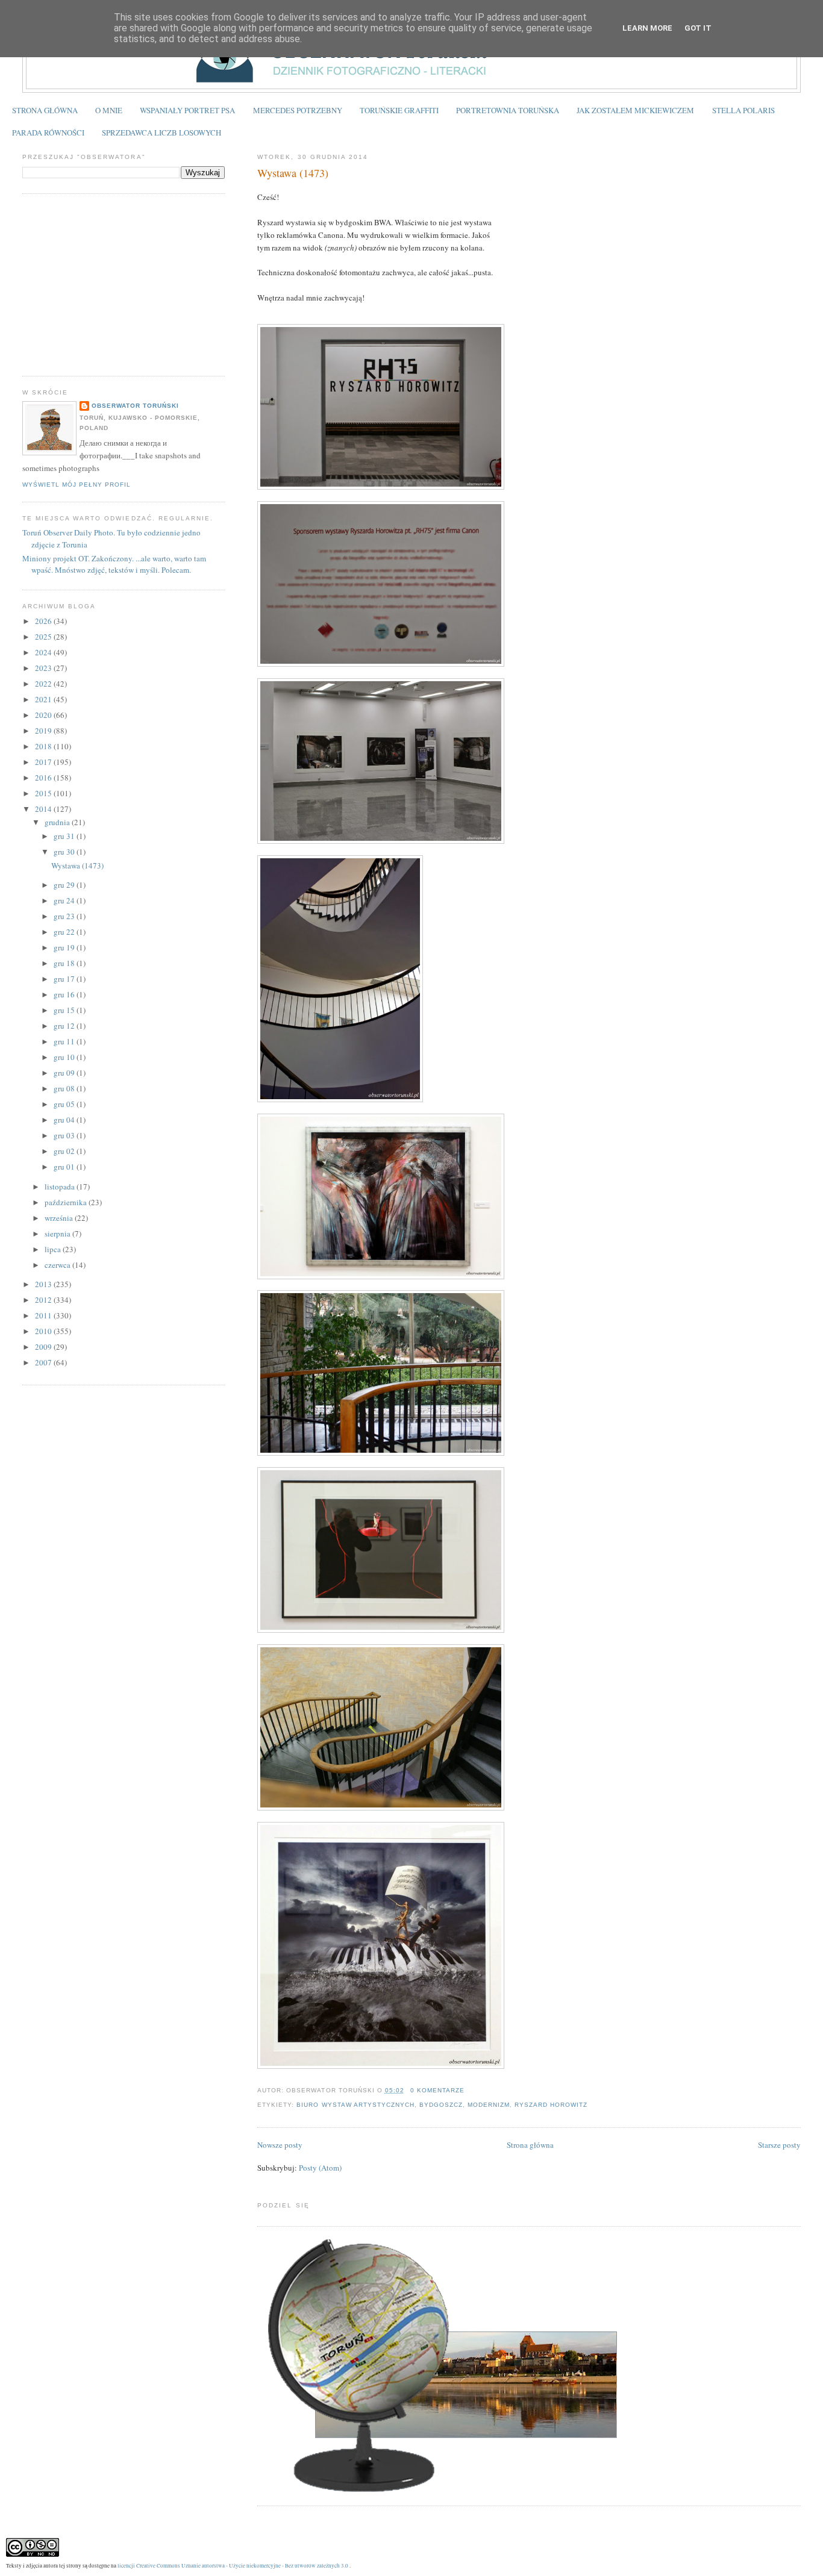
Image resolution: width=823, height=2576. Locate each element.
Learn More (647, 28)
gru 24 (65, 900)
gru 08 (65, 1088)
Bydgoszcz (441, 2105)
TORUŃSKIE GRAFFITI (399, 110)
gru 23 (65, 916)
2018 (44, 746)
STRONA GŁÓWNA (45, 110)
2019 (44, 731)
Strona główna (530, 2145)
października (67, 1202)
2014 (44, 809)
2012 (44, 1300)
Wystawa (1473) (293, 173)
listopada (61, 1187)
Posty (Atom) (320, 2168)
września (60, 1218)
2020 (44, 715)
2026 (44, 621)
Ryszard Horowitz (551, 2105)
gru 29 (65, 885)
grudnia (58, 822)
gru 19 (65, 947)
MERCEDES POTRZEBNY (298, 110)
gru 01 (65, 1167)
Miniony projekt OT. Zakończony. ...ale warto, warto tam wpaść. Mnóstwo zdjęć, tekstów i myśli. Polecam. (114, 564)
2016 (44, 778)
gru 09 (65, 1073)
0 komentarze (437, 2090)
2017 (44, 762)
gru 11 (65, 1041)
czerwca (58, 1265)
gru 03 (65, 1135)
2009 (44, 1347)
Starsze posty (779, 2145)
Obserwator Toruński (135, 406)
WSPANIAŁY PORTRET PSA (187, 110)
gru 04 (65, 1120)
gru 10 (65, 1057)
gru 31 (65, 836)
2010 (44, 1331)
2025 (44, 637)
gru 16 (65, 994)
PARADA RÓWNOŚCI (48, 133)
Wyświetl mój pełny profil (77, 485)
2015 (44, 793)
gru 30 (65, 852)
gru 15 (65, 1010)
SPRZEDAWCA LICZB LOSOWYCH (161, 133)
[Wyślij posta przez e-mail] (468, 2090)
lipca (54, 1249)
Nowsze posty (280, 2145)
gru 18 (65, 963)
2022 (44, 684)
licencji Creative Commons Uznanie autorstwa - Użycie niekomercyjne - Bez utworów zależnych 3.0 (233, 2565)
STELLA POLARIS (743, 110)
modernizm (489, 2105)
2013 (44, 1284)
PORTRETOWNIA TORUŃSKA (508, 110)
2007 (44, 1362)
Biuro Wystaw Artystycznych (355, 2105)
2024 (44, 652)
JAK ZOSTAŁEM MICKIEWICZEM (635, 110)
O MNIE (109, 110)
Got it (698, 28)
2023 (44, 668)
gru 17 (65, 979)
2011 (44, 1315)
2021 (44, 699)
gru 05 (65, 1104)
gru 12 (65, 1026)
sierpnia (58, 1233)
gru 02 (65, 1151)
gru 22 (65, 932)
